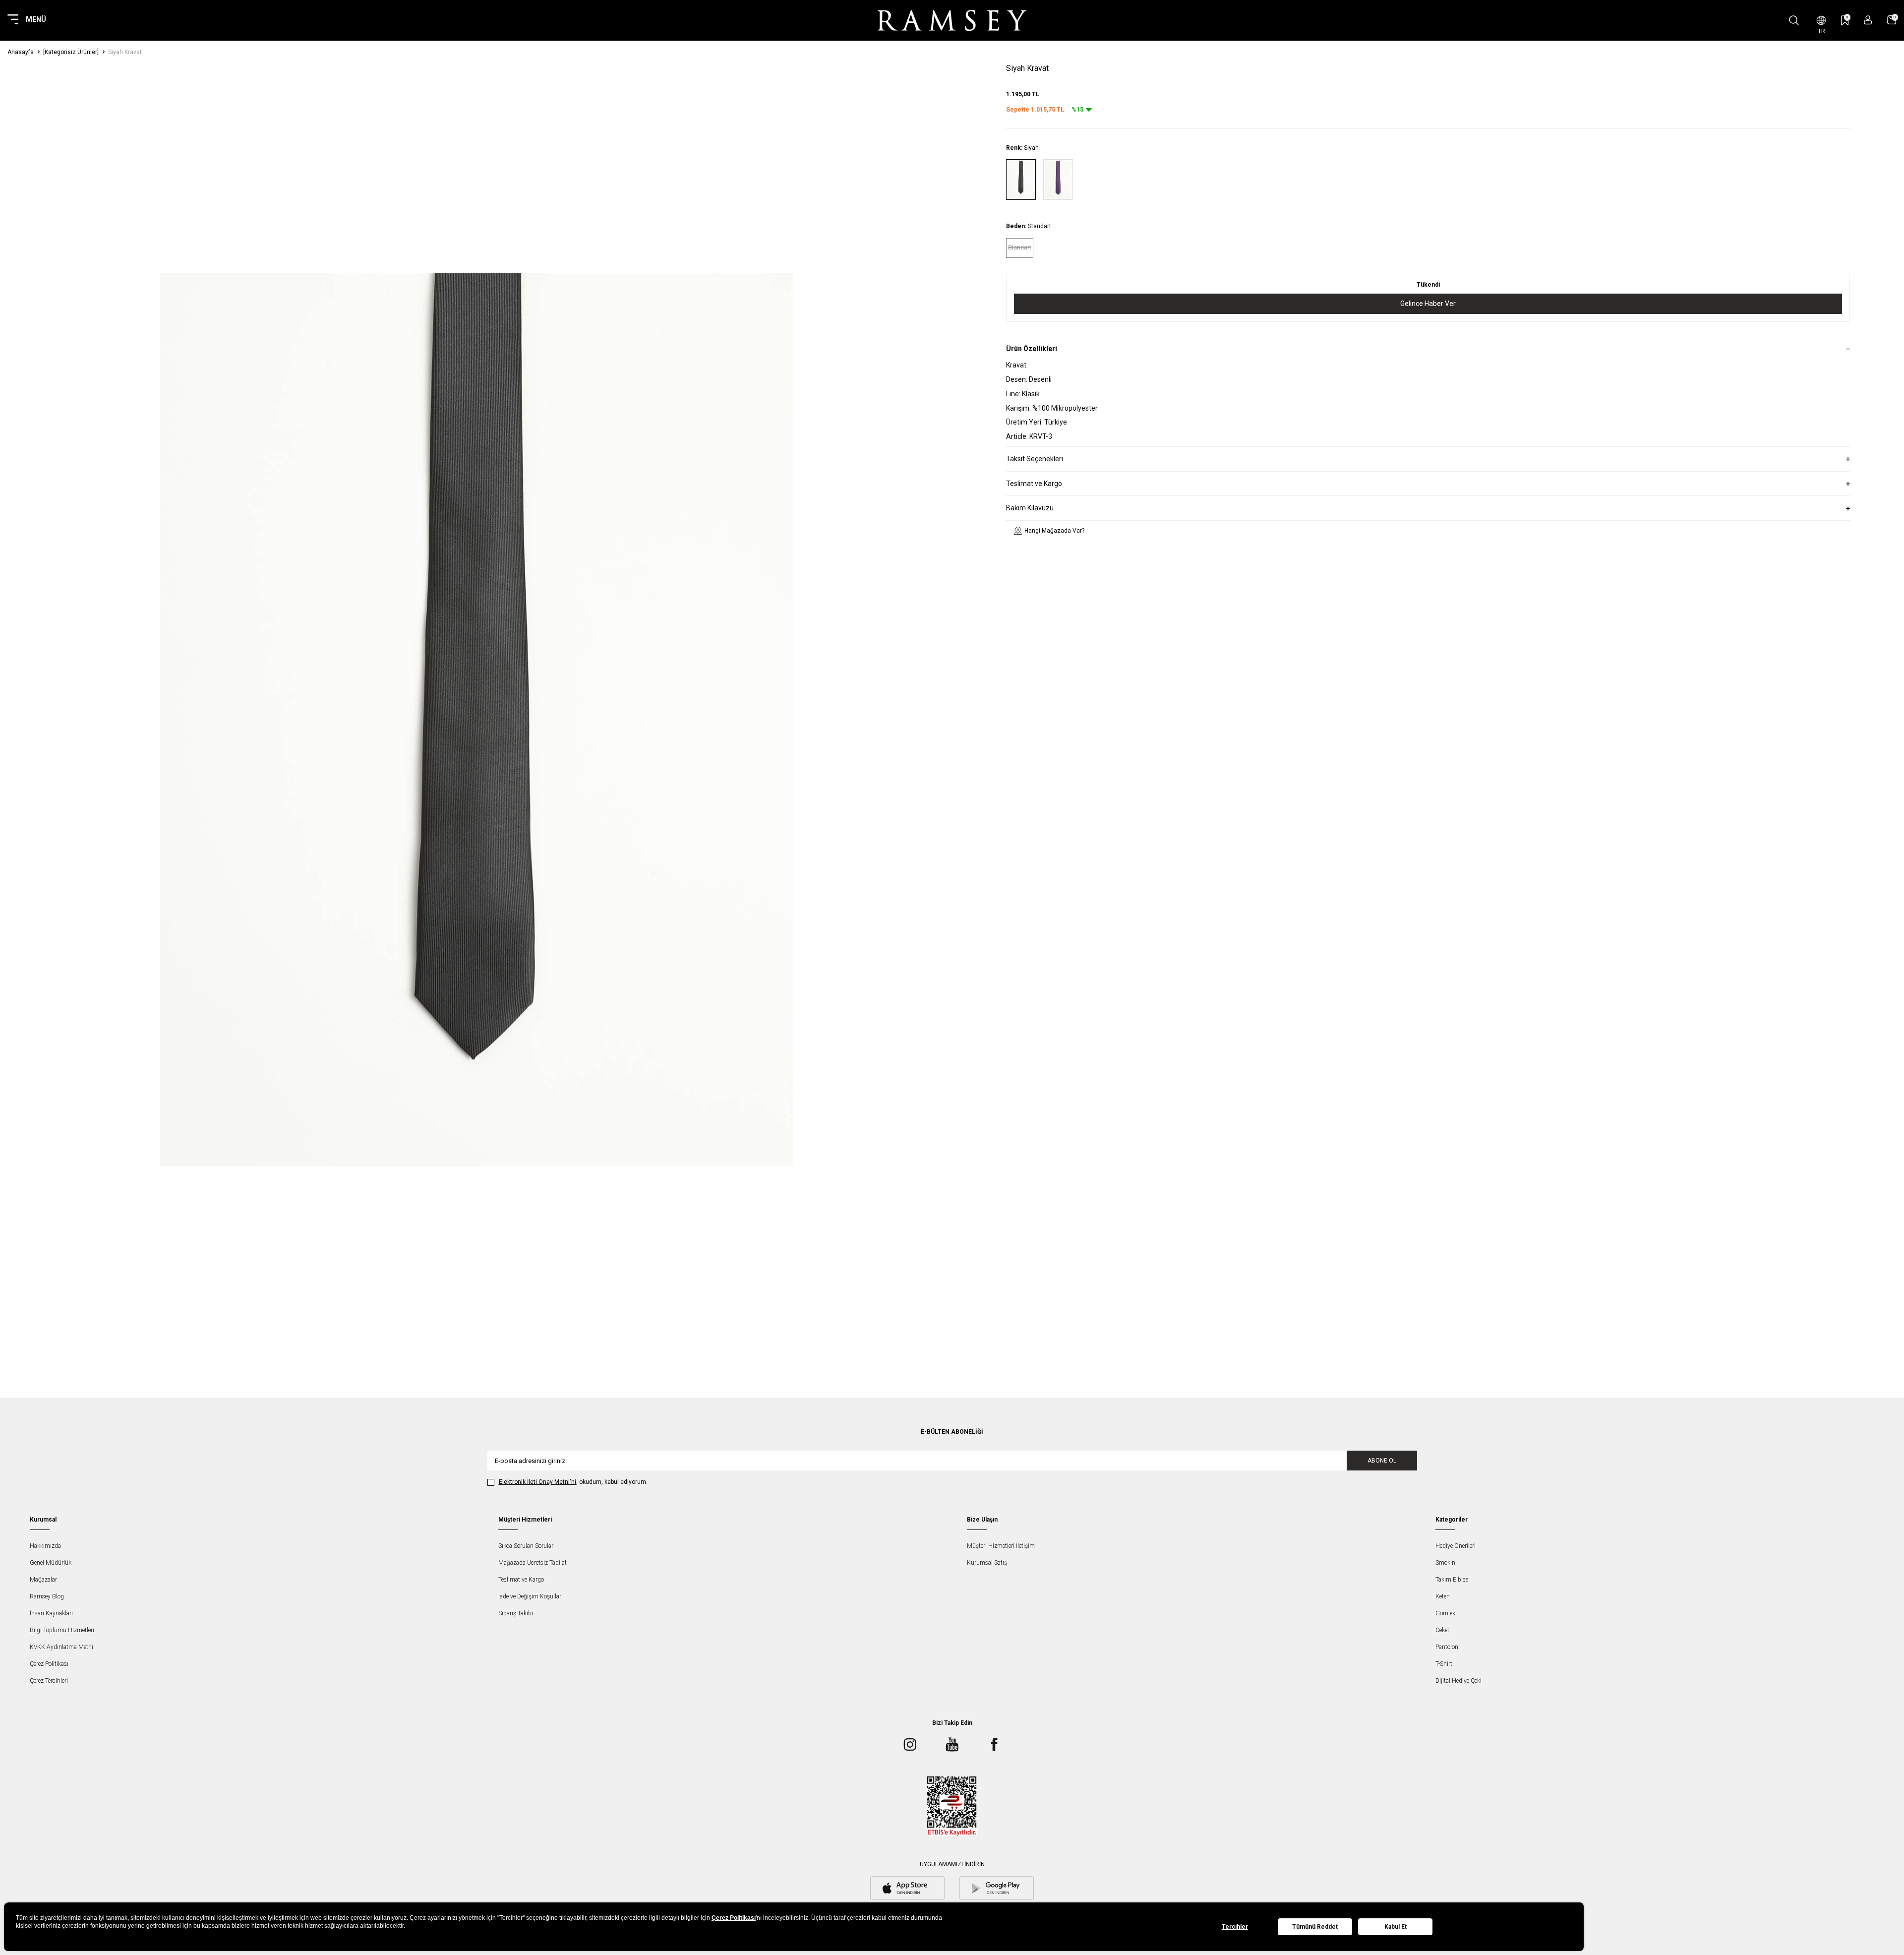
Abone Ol (1382, 1461)
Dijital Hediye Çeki (1458, 1681)
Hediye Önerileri (1456, 1546)
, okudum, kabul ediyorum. (573, 1482)
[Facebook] (994, 1744)
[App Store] (907, 1889)
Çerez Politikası (49, 1664)
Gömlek (1445, 1613)
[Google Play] (997, 1889)
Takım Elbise (1452, 1580)
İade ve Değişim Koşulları (531, 1596)
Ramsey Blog (47, 1596)
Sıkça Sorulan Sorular (526, 1546)
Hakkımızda (45, 1546)
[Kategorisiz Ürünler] (71, 52)
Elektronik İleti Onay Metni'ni (537, 1482)
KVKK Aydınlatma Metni (61, 1647)
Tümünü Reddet (1315, 1927)
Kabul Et (1396, 1927)
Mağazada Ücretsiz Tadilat (533, 1563)
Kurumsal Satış (987, 1563)
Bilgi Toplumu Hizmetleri (62, 1630)
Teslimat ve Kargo (521, 1580)
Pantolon (1447, 1647)
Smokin (1445, 1563)
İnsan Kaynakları (51, 1613)
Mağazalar (43, 1580)
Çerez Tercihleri (49, 1681)
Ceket (1442, 1630)
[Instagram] (910, 1744)
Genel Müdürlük (51, 1563)
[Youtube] (952, 1744)
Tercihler (1235, 1927)
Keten (1443, 1596)
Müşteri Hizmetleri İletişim (1001, 1546)
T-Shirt (1444, 1664)
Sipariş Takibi (516, 1613)
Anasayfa (21, 52)
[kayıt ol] (1868, 20)
